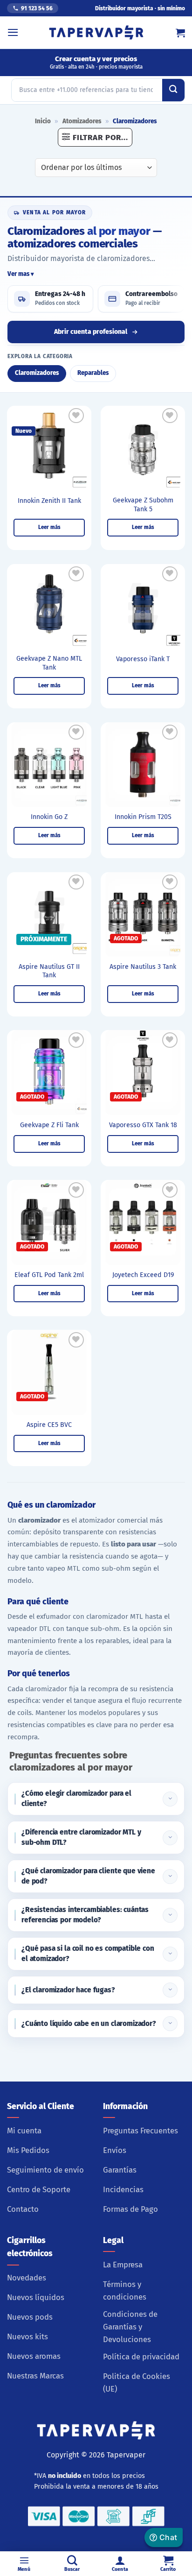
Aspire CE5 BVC (49, 1425)
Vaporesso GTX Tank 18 (143, 1125)
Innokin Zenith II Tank (49, 501)
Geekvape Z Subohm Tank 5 (143, 505)
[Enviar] (173, 90)
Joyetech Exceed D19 (143, 1275)
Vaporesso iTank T (143, 659)
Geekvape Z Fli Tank (49, 1125)
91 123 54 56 (37, 8)
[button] (13, 32)
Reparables (93, 373)
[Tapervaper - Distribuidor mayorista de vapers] (96, 33)
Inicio (43, 121)
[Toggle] (170, 1799)
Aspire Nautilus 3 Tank (143, 967)
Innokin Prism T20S (143, 817)
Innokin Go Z (49, 817)
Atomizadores (82, 121)
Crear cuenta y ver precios (96, 62)
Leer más (49, 527)
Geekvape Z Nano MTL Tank (49, 663)
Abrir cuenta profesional (91, 332)
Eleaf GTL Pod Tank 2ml (49, 1275)
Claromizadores (37, 373)
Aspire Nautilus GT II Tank (49, 971)
